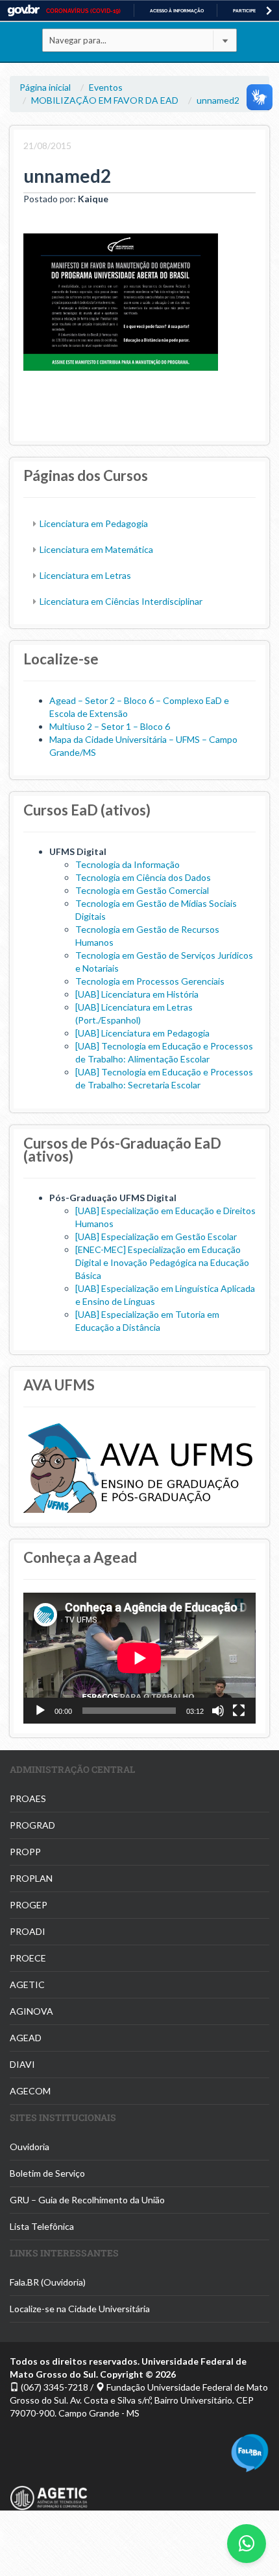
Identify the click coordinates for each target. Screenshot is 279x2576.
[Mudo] (218, 1711)
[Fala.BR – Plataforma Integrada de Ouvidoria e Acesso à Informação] (250, 2451)
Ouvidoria (30, 2147)
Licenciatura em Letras (85, 575)
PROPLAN (31, 1878)
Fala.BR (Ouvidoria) (48, 2282)
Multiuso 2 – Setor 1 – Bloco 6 (110, 726)
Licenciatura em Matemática (96, 549)
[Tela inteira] (239, 1711)
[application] (139, 1658)
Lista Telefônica (42, 2226)
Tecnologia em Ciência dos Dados (143, 877)
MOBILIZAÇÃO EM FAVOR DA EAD (105, 100)
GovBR (23, 11)
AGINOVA (31, 2011)
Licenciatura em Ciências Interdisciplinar (121, 601)
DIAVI (22, 2064)
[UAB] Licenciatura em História (137, 994)
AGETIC (27, 1985)
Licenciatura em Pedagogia (94, 523)
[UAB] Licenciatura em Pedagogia (142, 1033)
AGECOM (30, 2091)
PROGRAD (32, 1825)
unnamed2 (218, 100)
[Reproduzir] (40, 1711)
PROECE (28, 1958)
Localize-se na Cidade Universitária (80, 2309)
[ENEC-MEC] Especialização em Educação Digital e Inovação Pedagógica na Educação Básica (162, 1262)
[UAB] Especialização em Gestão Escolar (156, 1236)
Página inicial (45, 87)
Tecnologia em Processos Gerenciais (150, 981)
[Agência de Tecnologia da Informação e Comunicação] (49, 2490)
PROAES (28, 1798)
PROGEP (29, 1905)
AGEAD (26, 2038)
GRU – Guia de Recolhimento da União (87, 2200)
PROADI (28, 1931)
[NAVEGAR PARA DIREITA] (269, 11)
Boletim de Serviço (47, 2173)
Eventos (106, 87)
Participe (244, 11)
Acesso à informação (177, 11)
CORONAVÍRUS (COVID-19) (83, 11)
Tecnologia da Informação (127, 864)
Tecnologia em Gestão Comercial (142, 890)
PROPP (25, 1852)
